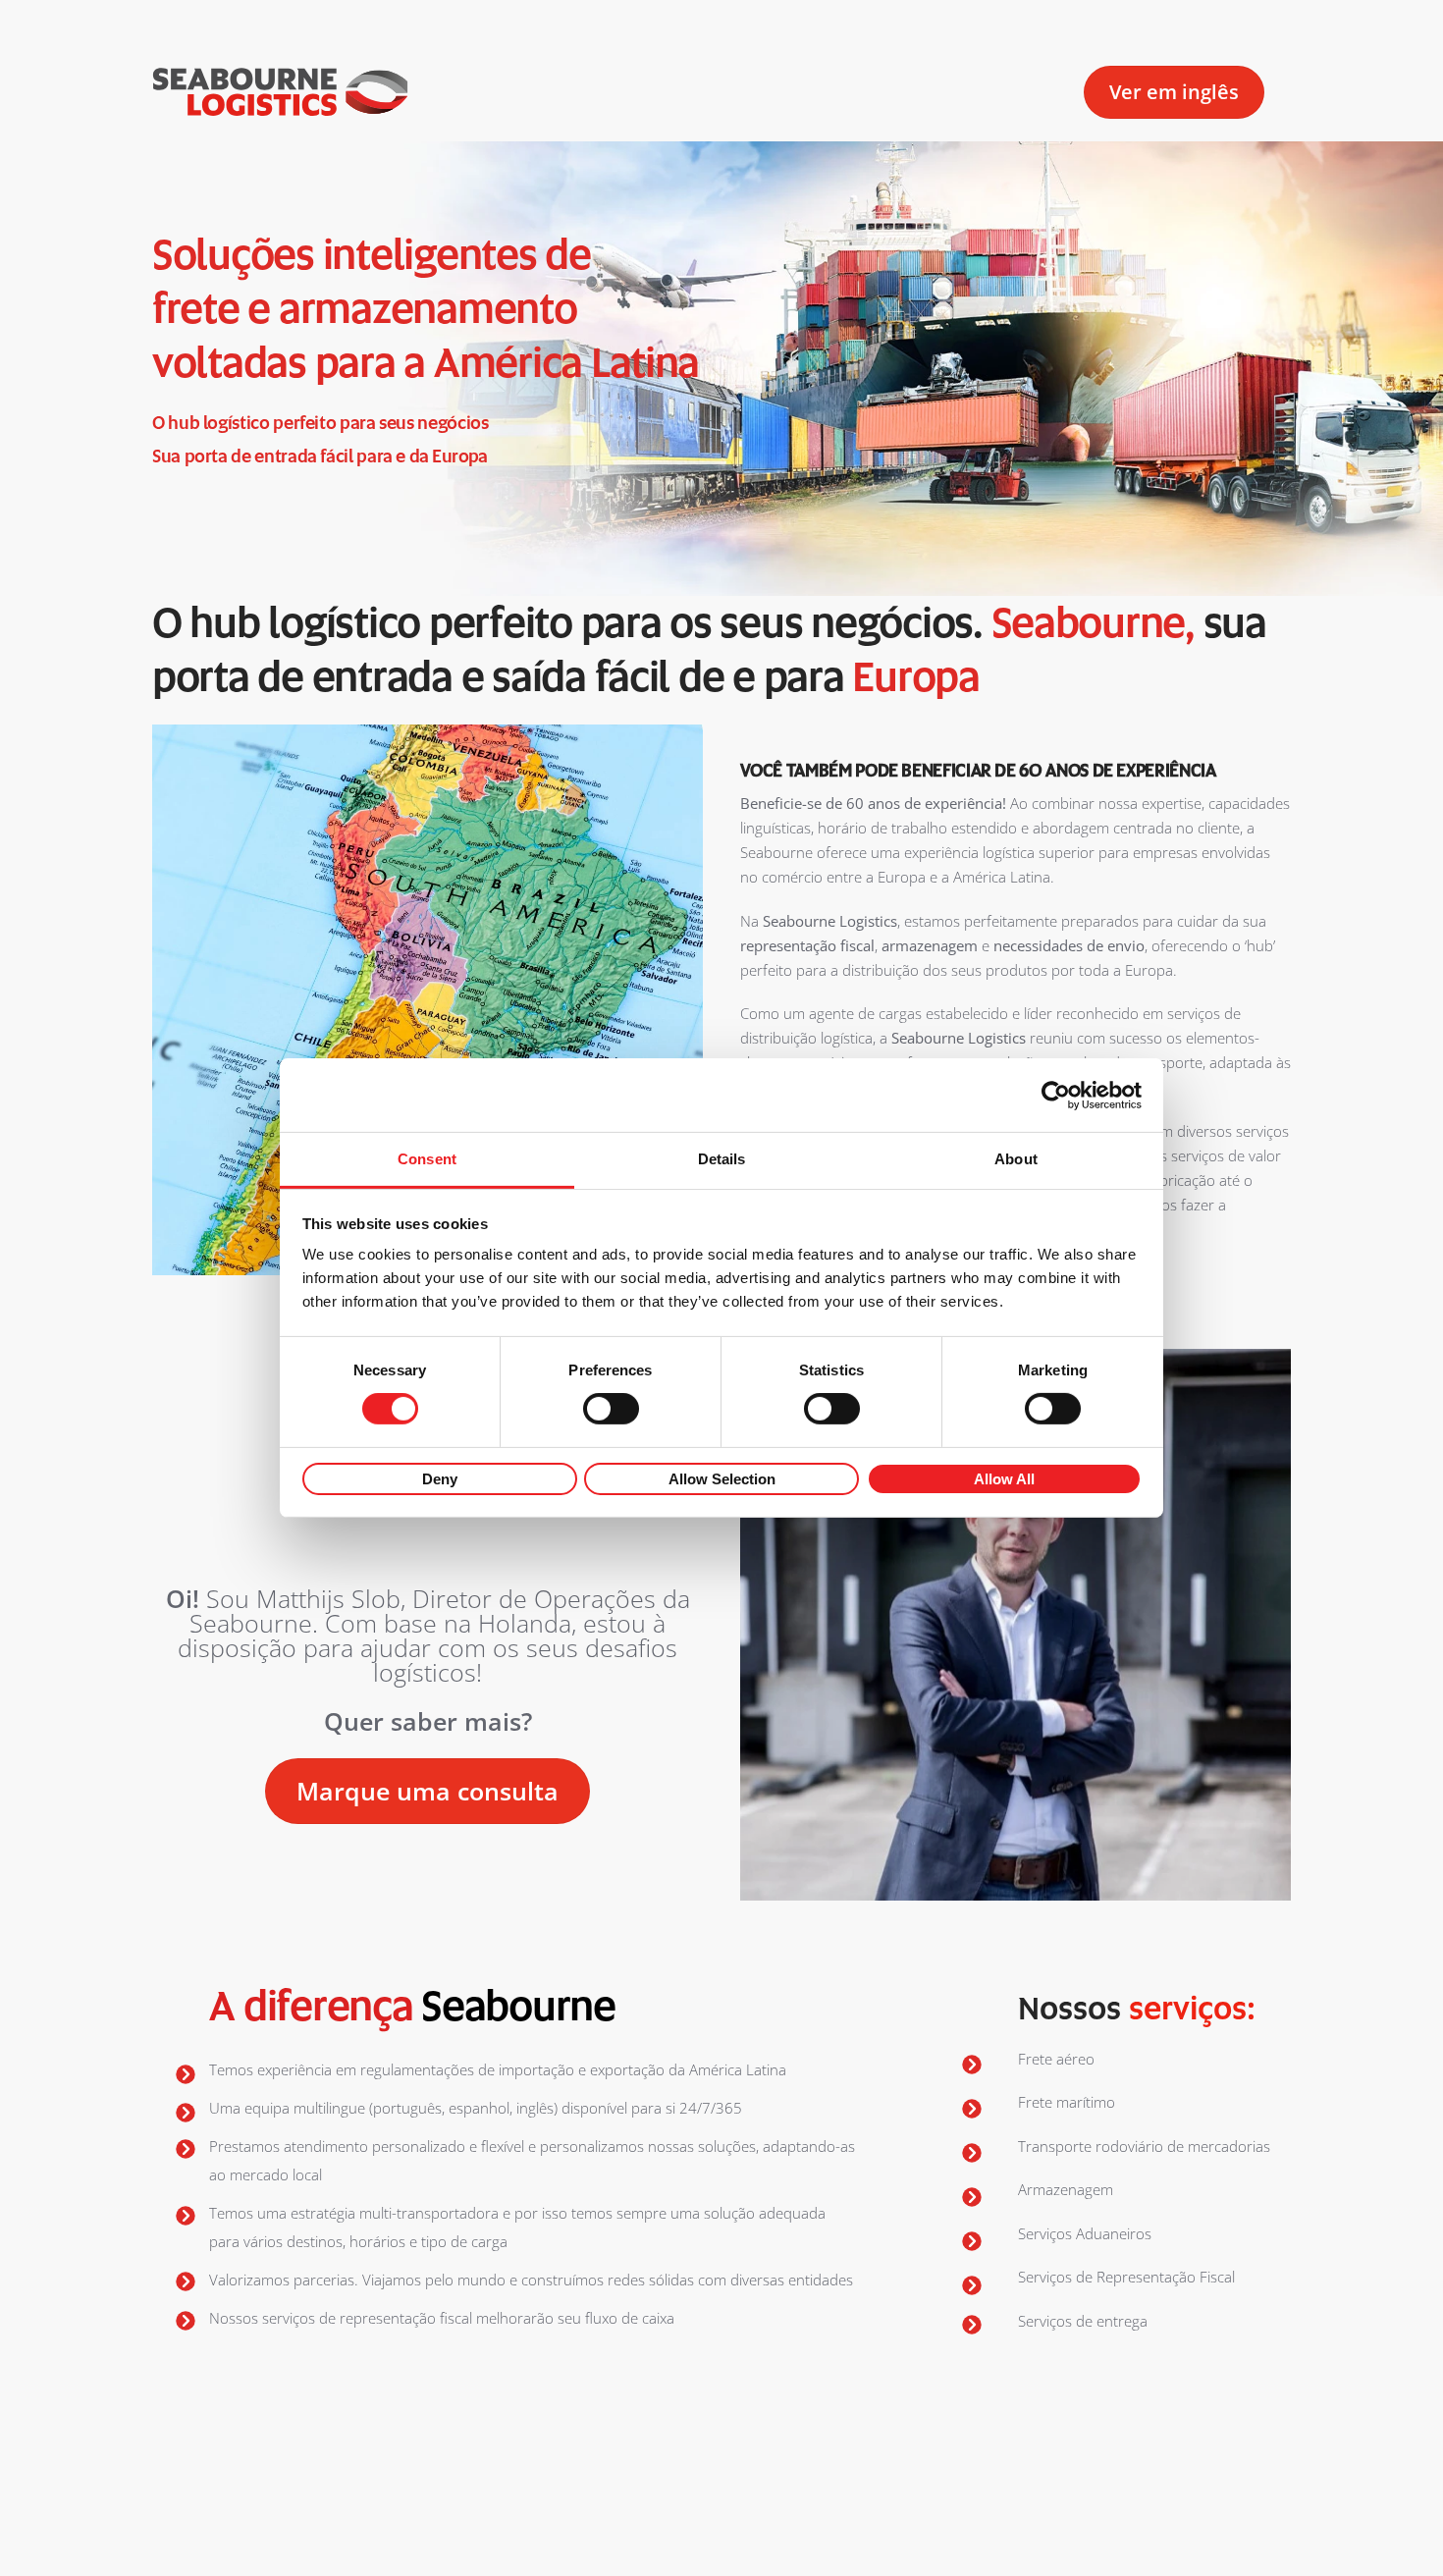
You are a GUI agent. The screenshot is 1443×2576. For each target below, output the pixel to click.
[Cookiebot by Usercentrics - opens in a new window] (1056, 1095)
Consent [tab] (427, 1159)
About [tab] (1016, 1159)
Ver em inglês (1174, 92)
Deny (440, 1479)
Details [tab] (722, 1159)
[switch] (611, 1409)
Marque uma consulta (428, 1791)
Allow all (1004, 1479)
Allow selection (722, 1479)
